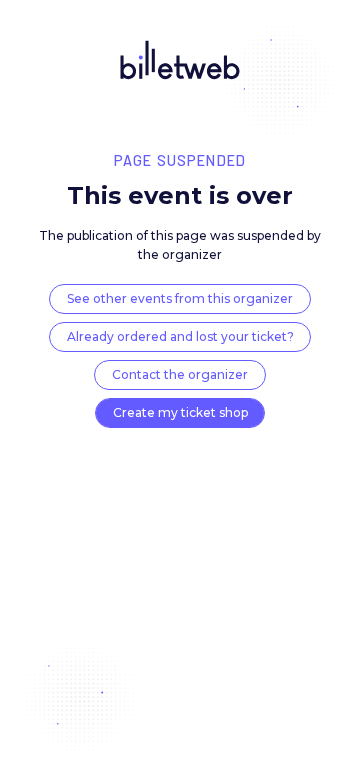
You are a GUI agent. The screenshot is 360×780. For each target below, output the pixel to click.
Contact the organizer (180, 374)
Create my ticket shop (180, 412)
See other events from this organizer (180, 298)
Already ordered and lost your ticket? (180, 336)
